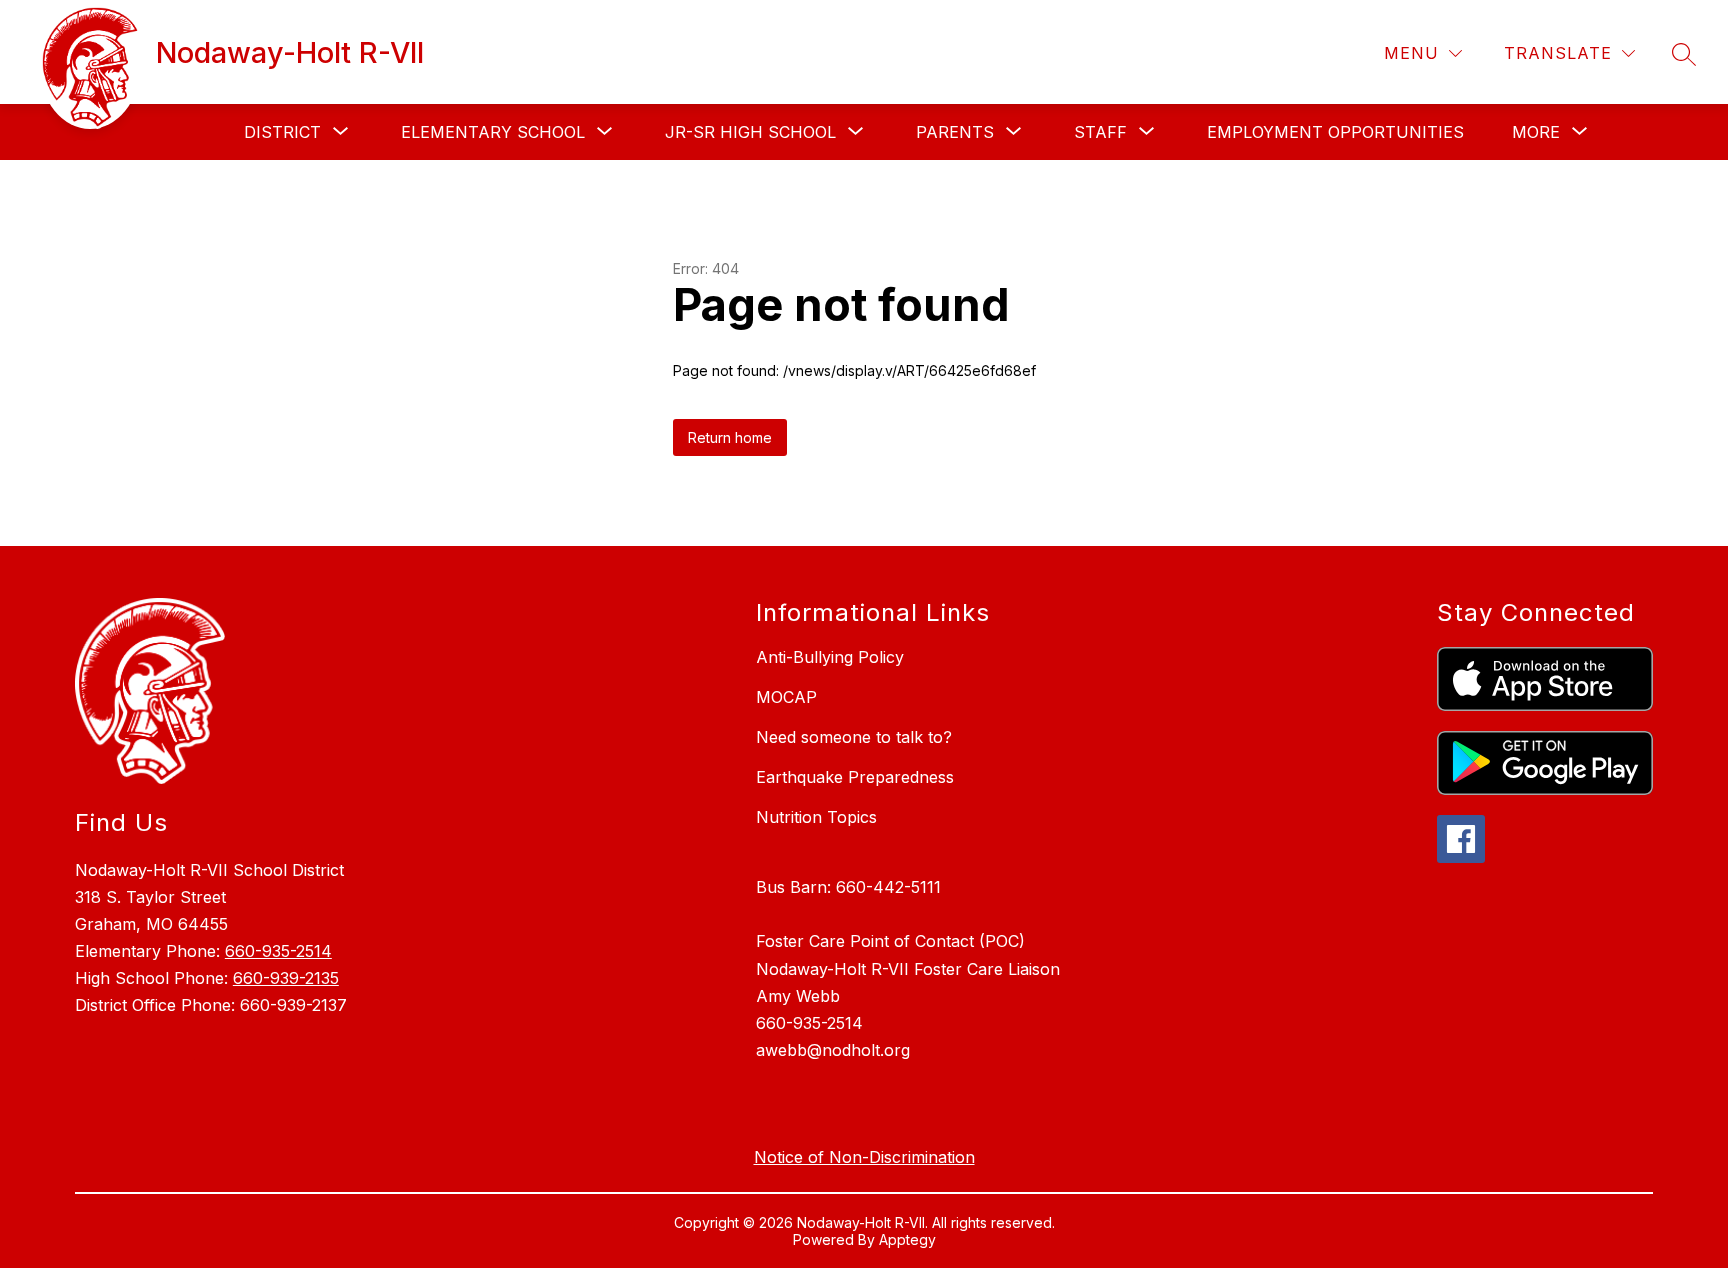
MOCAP (786, 697)
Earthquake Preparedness (855, 777)
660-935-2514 (278, 951)
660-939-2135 (286, 978)
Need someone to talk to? (854, 737)
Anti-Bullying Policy (830, 657)
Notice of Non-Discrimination (864, 1157)
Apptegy (907, 1239)
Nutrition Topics (816, 817)
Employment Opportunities (1335, 132)
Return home (730, 437)
